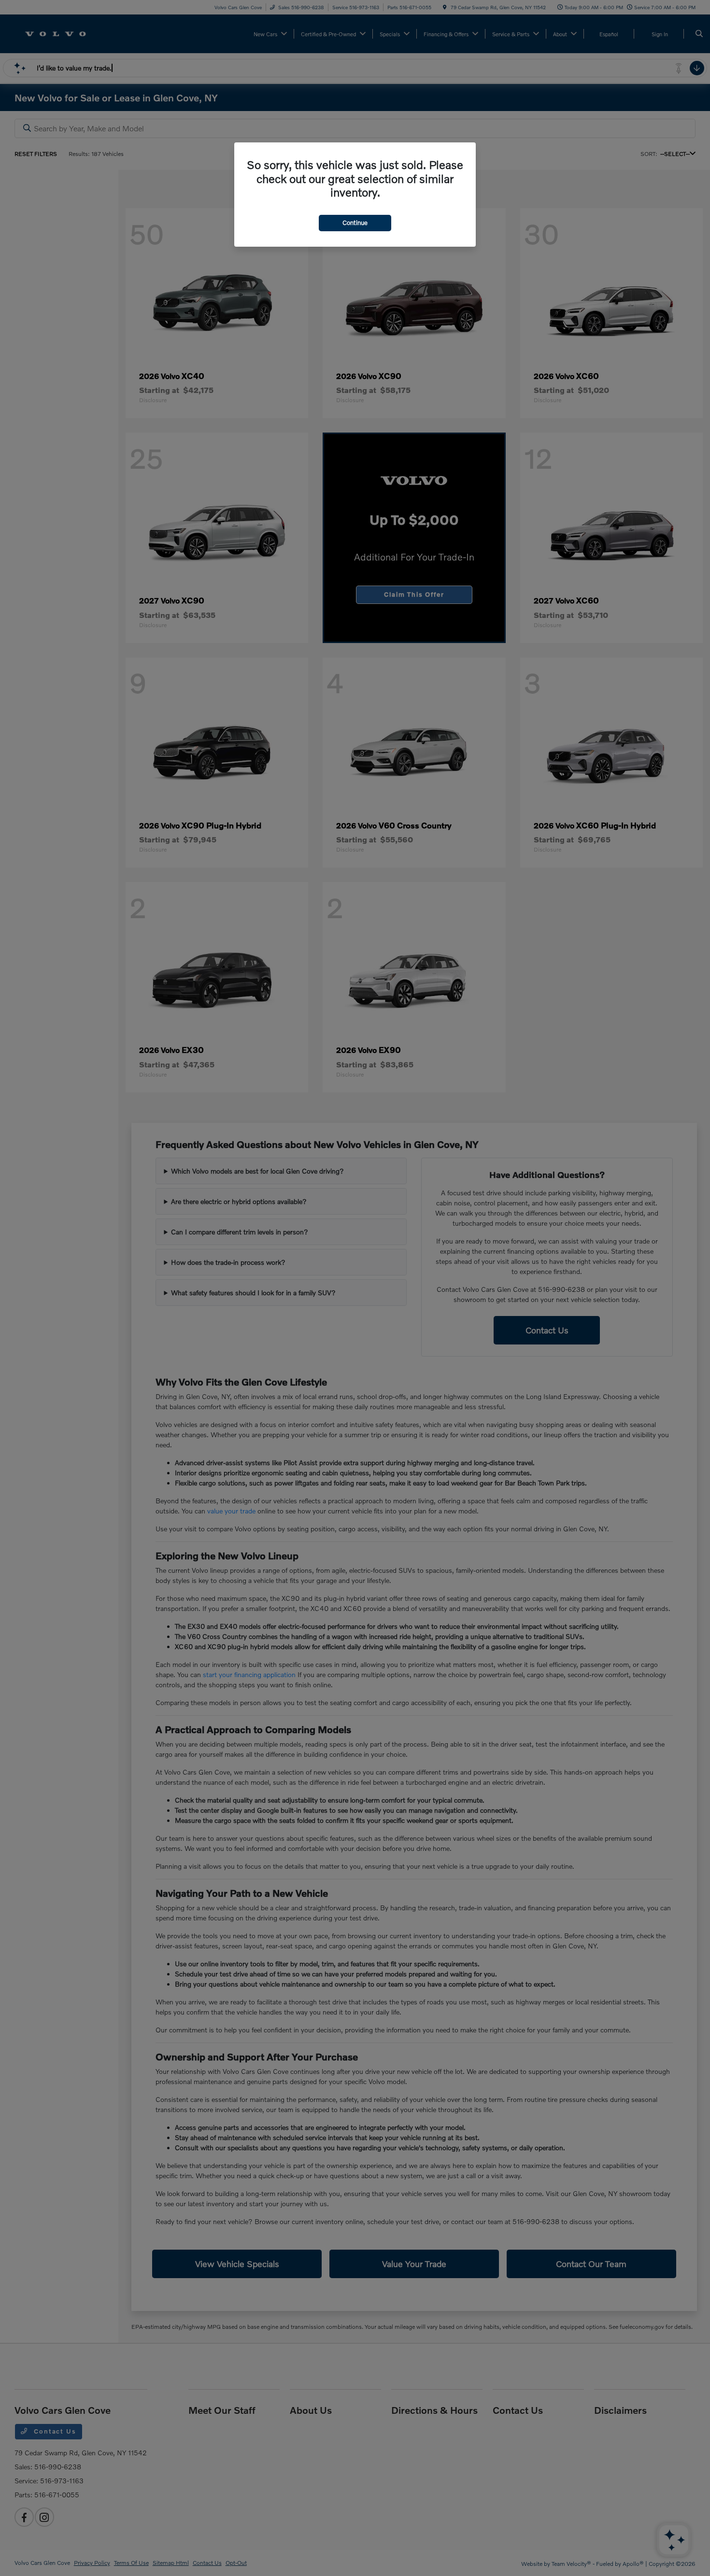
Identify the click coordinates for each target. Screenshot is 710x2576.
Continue (355, 223)
